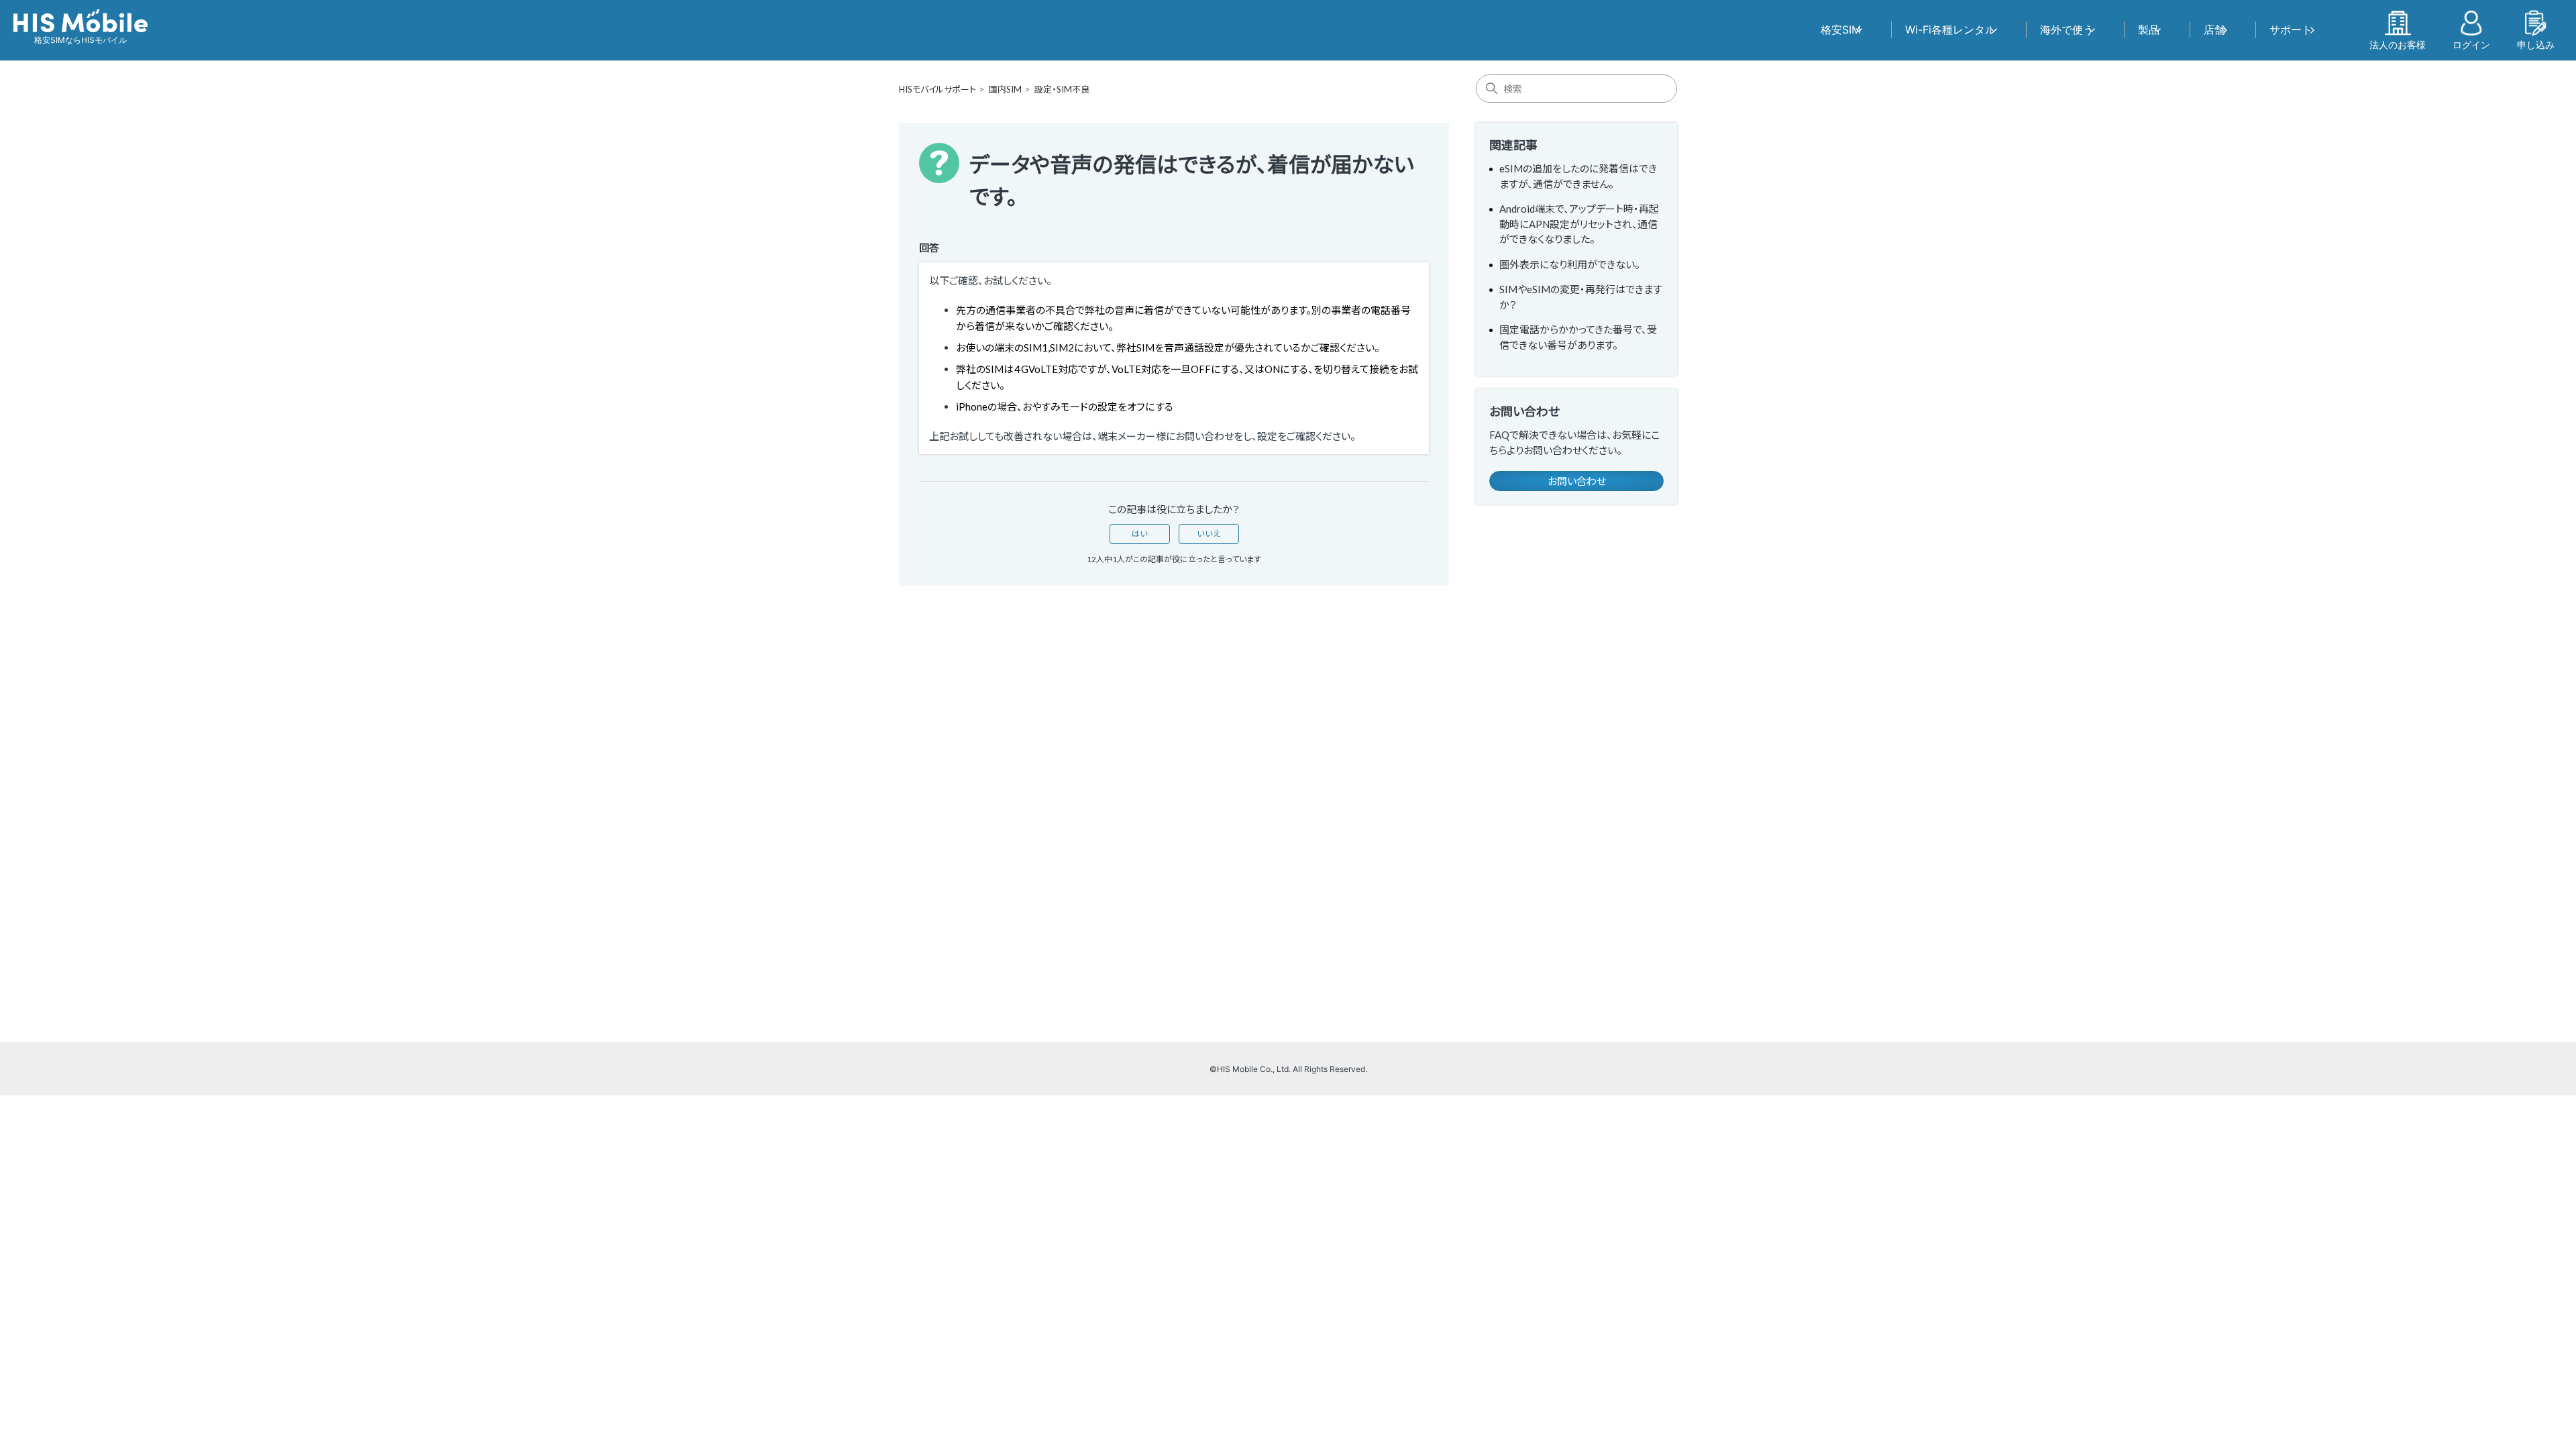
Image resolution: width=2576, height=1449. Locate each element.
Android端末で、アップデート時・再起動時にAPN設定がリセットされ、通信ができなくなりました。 (1579, 224)
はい (1140, 534)
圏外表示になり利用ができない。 (1570, 264)
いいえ (1209, 534)
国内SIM (1005, 89)
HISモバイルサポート (937, 89)
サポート (2291, 30)
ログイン (2471, 44)
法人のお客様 (2398, 44)
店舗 (2214, 30)
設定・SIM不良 (1062, 89)
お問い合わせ (1577, 481)
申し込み (2536, 44)
